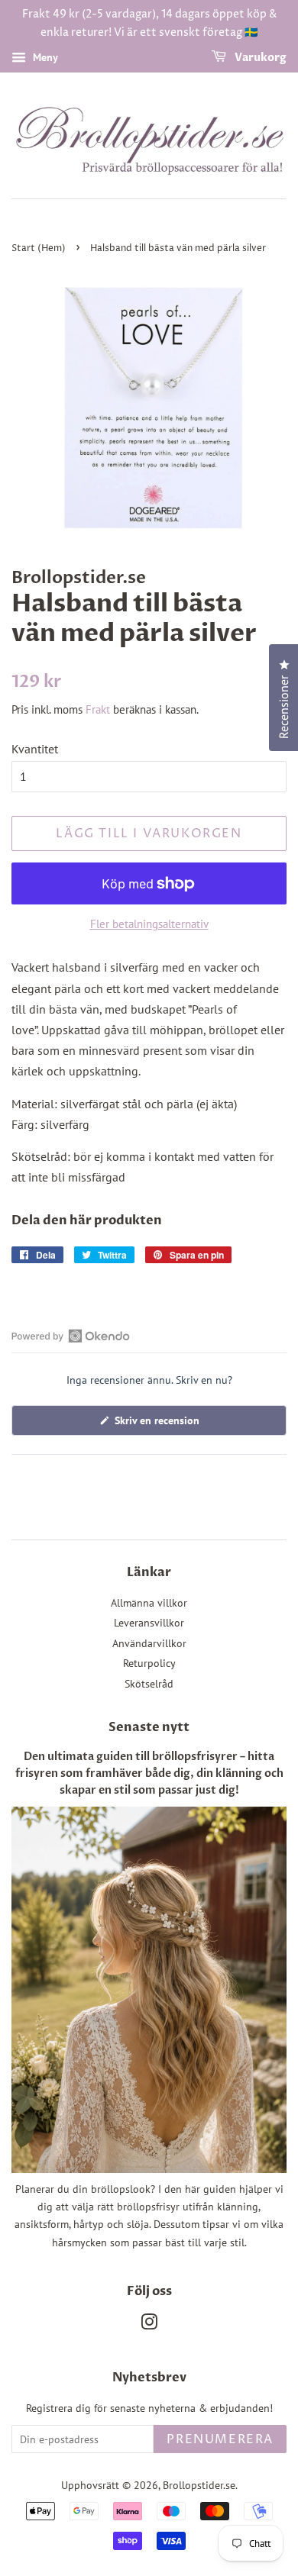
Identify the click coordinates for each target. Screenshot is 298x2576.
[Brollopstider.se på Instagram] (149, 2325)
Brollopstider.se (199, 2485)
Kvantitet (35, 749)
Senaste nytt (149, 1727)
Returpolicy (149, 1663)
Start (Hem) (39, 248)
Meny (44, 57)
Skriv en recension (175, 1424)
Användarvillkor (149, 1643)
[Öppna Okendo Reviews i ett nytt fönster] (71, 1336)
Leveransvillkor (149, 1623)
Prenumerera (220, 2439)
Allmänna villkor (149, 1603)
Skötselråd (149, 1684)
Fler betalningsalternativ (149, 924)
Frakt (98, 709)
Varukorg (259, 58)
